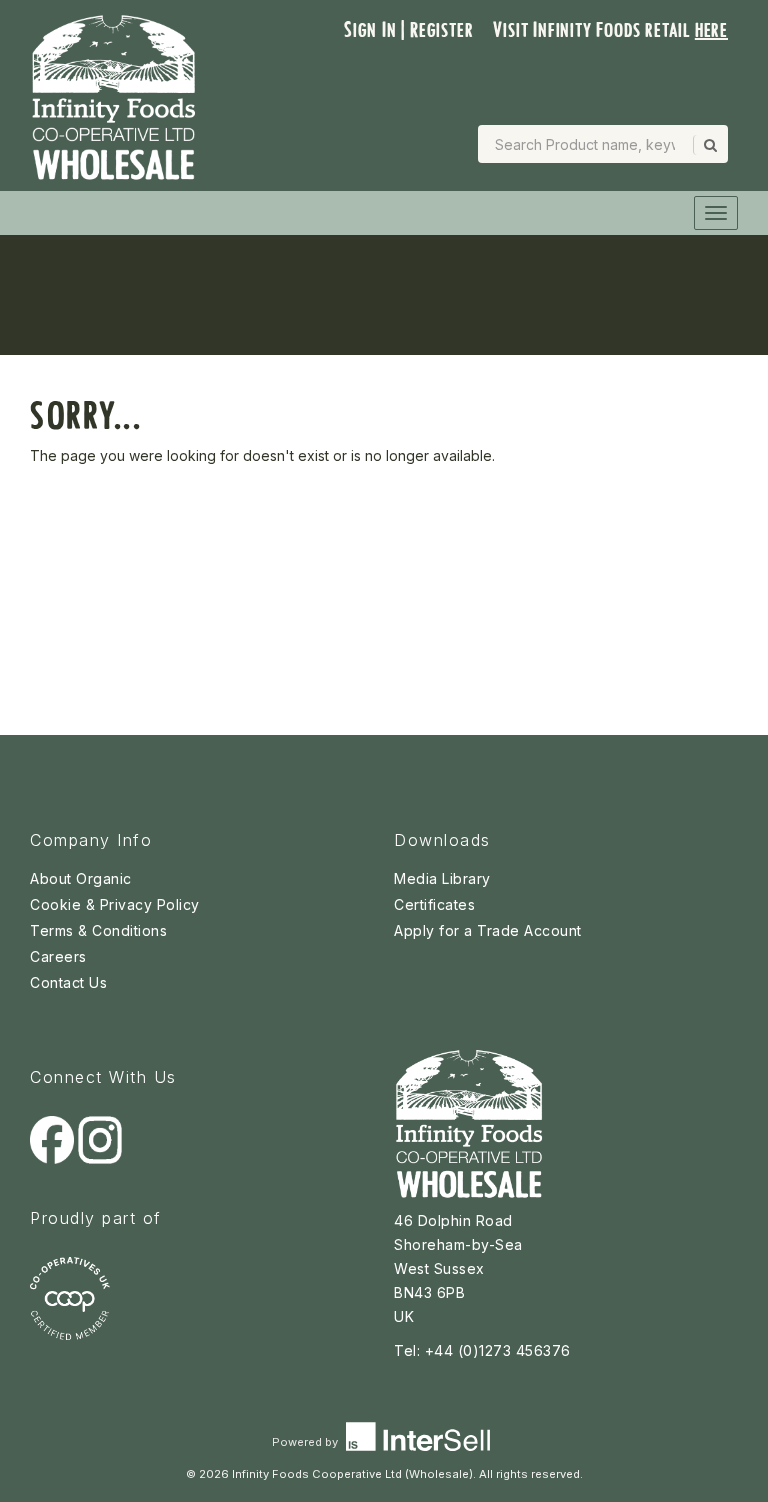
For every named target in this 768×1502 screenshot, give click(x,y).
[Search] (709, 145)
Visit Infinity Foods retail (610, 30)
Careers (58, 956)
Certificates (434, 904)
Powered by (306, 1442)
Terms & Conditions (98, 930)
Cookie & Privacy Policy (115, 904)
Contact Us (68, 982)
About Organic (81, 878)
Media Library (442, 878)
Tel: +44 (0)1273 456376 (482, 1350)
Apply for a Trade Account (488, 930)
